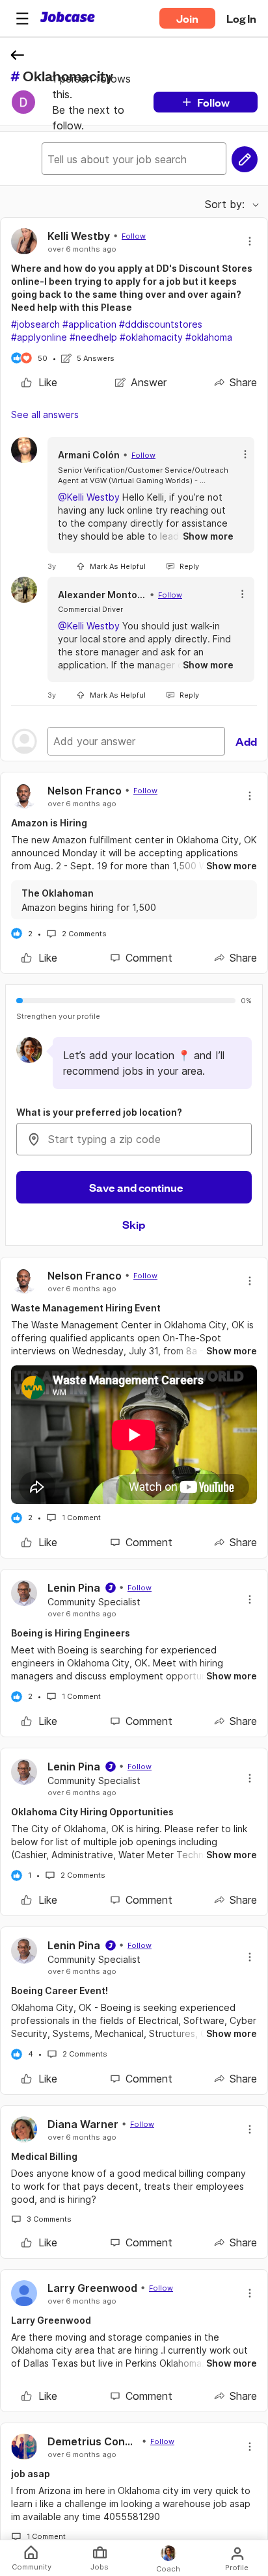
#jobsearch (35, 324)
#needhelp (93, 337)
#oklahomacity (151, 337)
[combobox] (134, 1139)
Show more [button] (208, 536)
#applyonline (39, 337)
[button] (22, 18)
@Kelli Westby (89, 497)
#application (89, 324)
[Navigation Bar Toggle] (22, 18)
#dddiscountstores (161, 324)
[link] (39, 382)
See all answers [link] (45, 414)
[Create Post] (245, 159)
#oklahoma (209, 337)
